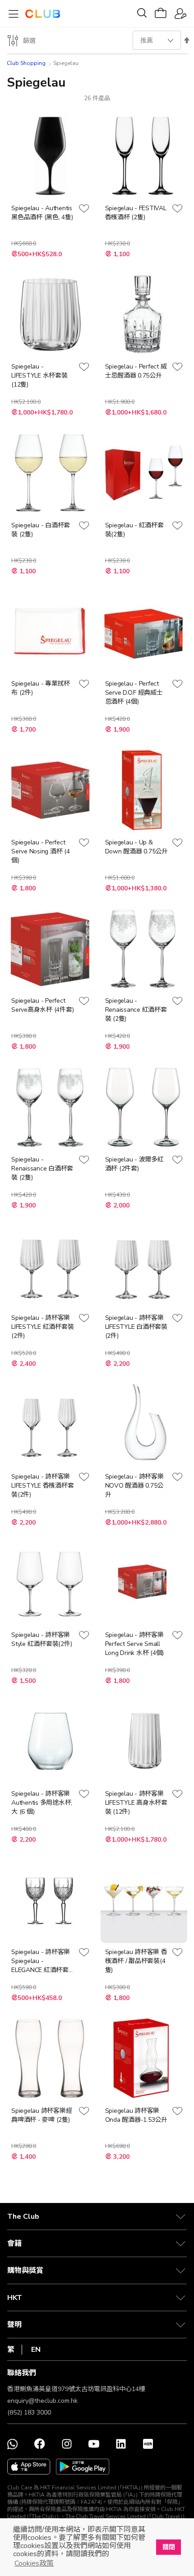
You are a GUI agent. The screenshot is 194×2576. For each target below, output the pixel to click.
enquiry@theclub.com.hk (42, 2401)
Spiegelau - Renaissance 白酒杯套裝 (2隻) (42, 1168)
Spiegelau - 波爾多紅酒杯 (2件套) (134, 1164)
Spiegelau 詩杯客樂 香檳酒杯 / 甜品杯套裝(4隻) (136, 1961)
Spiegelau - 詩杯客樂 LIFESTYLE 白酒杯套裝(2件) (136, 1327)
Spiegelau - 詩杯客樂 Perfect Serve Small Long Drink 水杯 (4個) (135, 1644)
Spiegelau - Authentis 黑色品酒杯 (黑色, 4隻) (42, 213)
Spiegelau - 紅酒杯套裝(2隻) (134, 530)
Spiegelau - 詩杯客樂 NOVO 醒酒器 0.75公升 (134, 1486)
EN (36, 2350)
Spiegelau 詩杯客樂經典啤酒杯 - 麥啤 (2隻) (42, 2115)
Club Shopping (26, 63)
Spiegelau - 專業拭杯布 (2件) (41, 688)
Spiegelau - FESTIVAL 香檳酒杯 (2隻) (136, 213)
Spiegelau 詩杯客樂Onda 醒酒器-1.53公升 (136, 2115)
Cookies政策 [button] (34, 2563)
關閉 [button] (169, 2547)
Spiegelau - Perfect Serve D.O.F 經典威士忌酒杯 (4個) (134, 693)
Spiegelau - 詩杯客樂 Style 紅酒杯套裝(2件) (42, 1639)
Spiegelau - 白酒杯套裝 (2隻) (41, 530)
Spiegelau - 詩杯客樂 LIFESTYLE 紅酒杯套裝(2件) (42, 1327)
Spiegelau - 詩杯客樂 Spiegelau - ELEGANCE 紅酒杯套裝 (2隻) (41, 1961)
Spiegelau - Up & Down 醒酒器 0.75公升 (136, 847)
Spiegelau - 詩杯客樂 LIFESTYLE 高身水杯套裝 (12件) (136, 1803)
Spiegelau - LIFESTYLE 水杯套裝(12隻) (39, 376)
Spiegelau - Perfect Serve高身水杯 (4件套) (42, 1005)
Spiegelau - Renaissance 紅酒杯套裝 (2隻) (136, 1010)
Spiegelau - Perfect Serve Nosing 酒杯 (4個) (41, 851)
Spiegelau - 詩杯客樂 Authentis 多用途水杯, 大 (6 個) (42, 1803)
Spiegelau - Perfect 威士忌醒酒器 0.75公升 (136, 371)
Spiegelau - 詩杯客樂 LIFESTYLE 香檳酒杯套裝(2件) (42, 1486)
